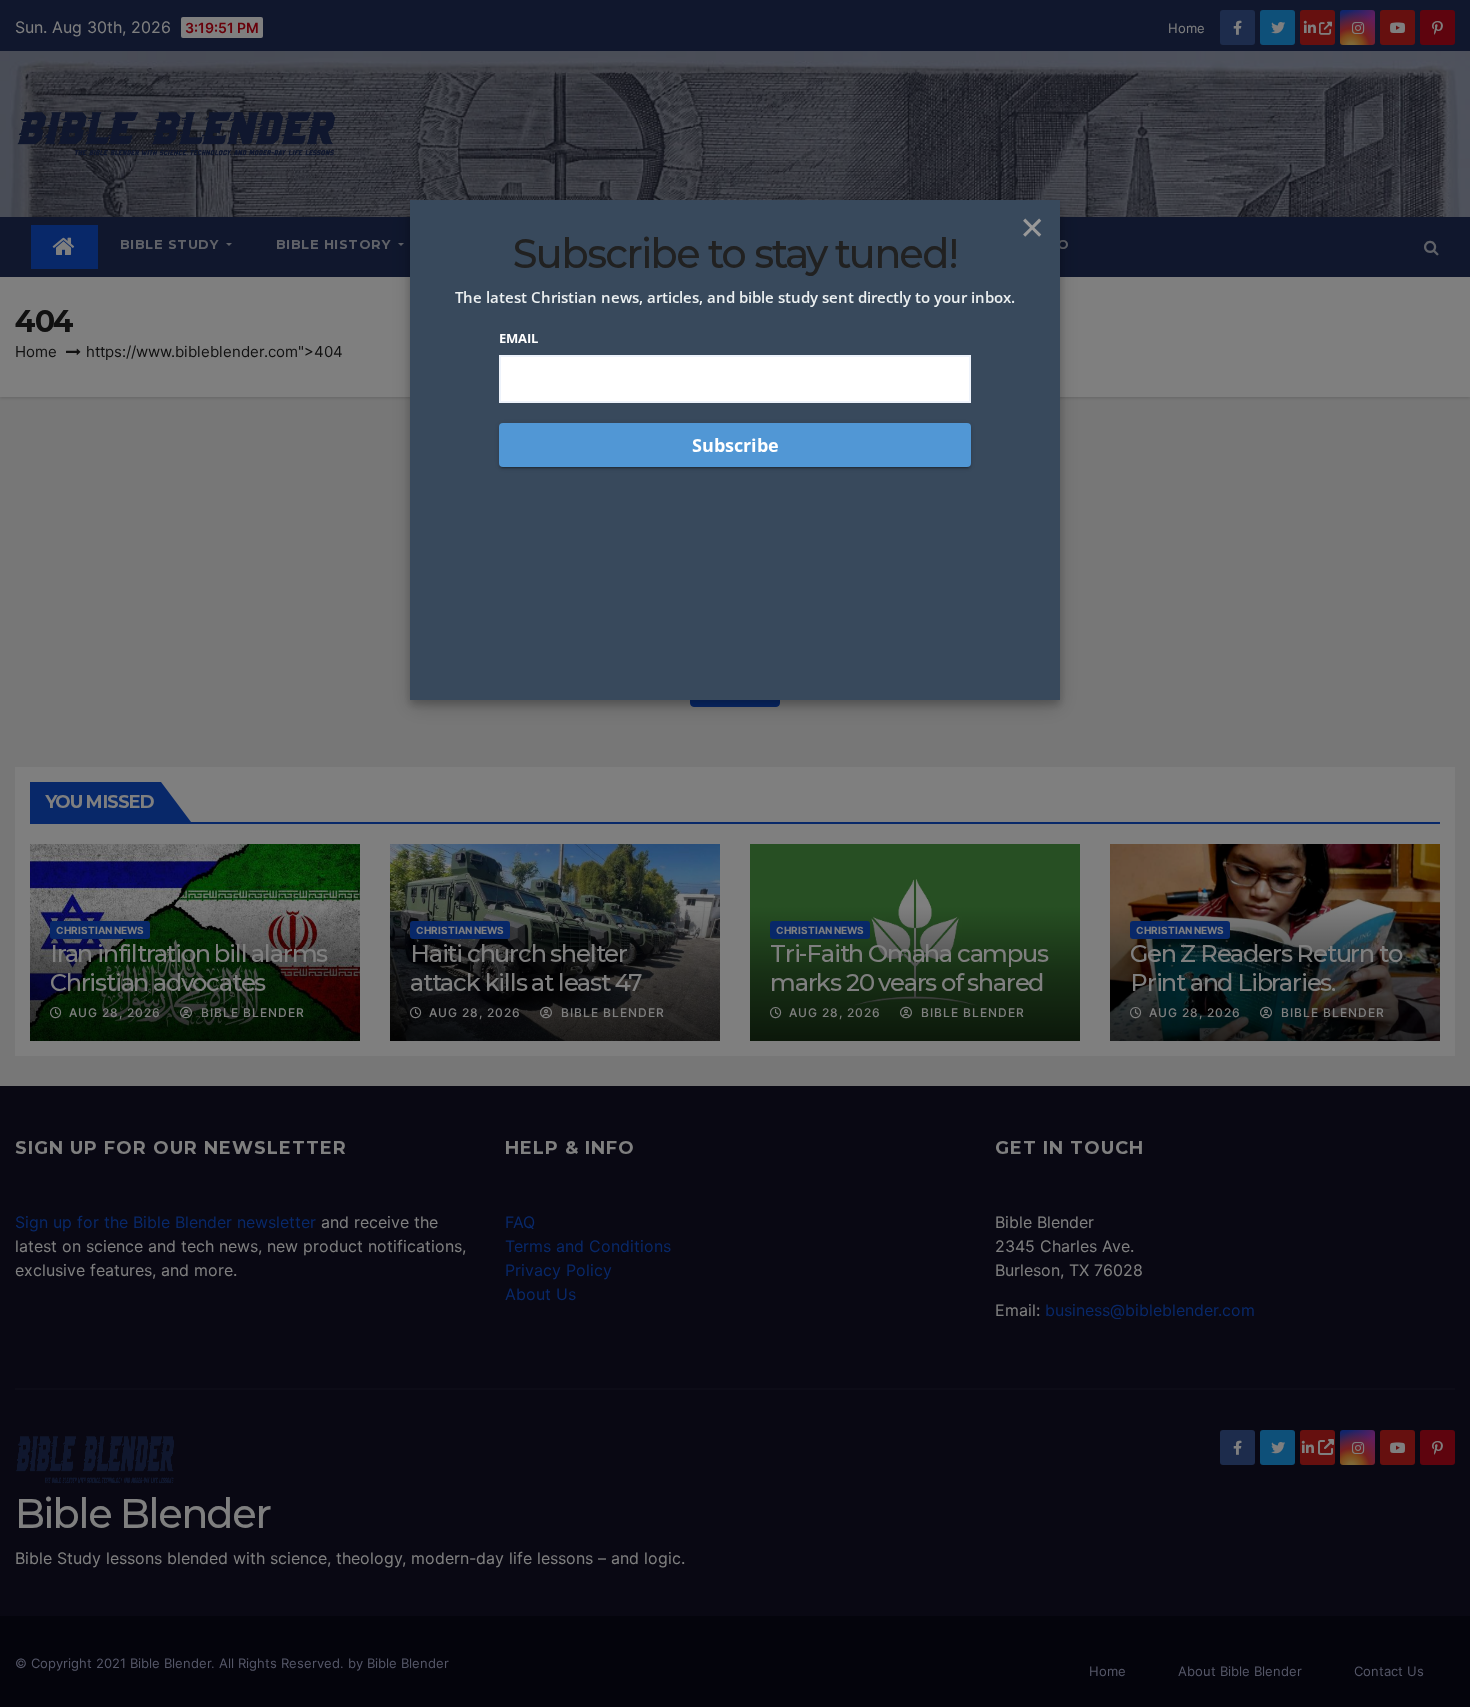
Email (518, 338)
